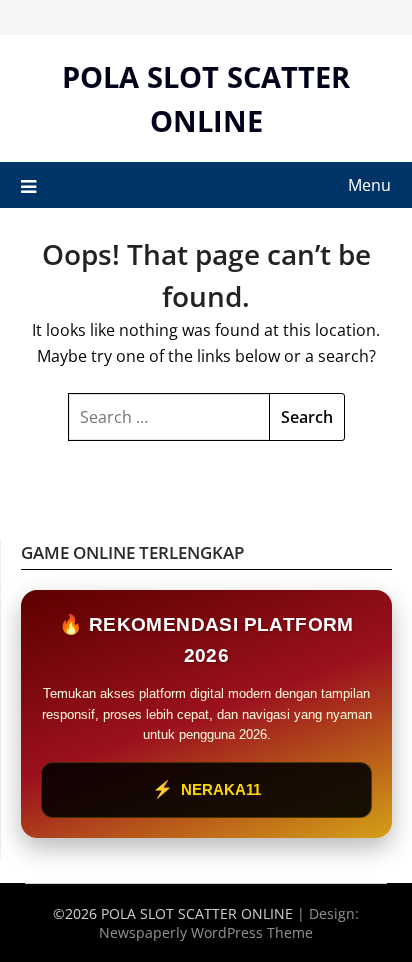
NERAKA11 (206, 789)
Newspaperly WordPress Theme (206, 932)
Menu (369, 185)
